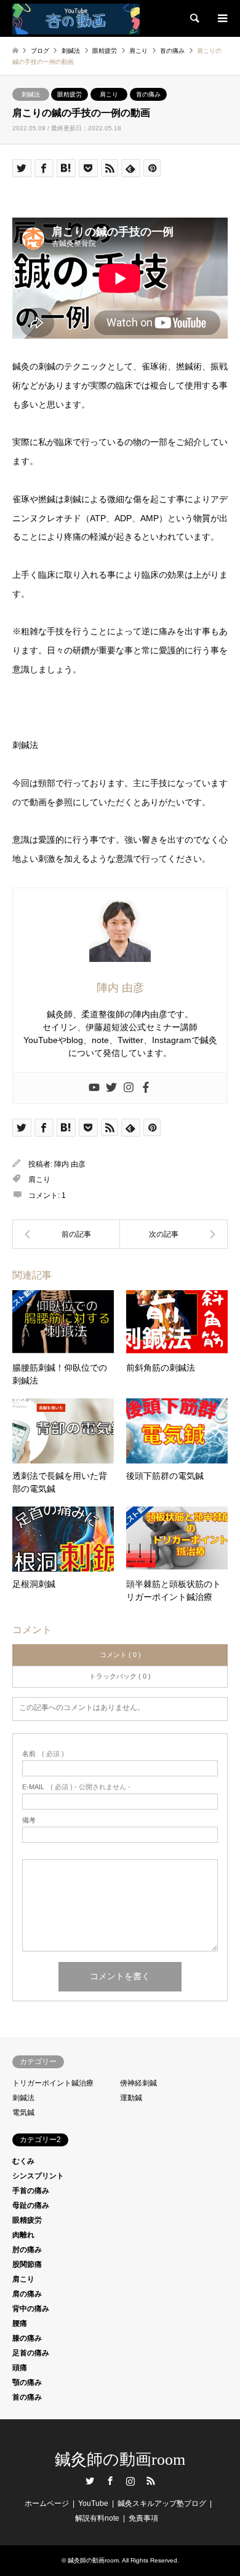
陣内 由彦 (70, 1164)
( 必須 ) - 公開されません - (76, 1787)
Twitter (90, 2481)
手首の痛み (31, 2191)
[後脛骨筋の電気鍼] (66, 1234)
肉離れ (23, 2235)
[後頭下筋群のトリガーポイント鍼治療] (174, 1234)
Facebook (110, 2481)
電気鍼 (23, 2113)
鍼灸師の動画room (120, 2460)
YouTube (93, 2503)
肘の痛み (27, 2250)
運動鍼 (131, 2098)
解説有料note (97, 2518)
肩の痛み (27, 2294)
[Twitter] (111, 1088)
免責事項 (143, 2518)
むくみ (23, 2161)
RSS (151, 2481)
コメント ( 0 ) (120, 1655)
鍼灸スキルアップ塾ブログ (162, 2503)
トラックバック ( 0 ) (120, 1676)
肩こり (109, 94)
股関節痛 (27, 2264)
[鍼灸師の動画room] (76, 18)
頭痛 (20, 2368)
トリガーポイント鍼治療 (53, 2083)
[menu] (222, 18)
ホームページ (47, 2503)
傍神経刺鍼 (138, 2083)
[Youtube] (94, 1088)
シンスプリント (38, 2176)
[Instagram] (129, 1088)
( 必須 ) (43, 1754)
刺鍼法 (31, 94)
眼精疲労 (70, 94)
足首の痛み (31, 2353)
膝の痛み (27, 2338)
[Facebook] (146, 1088)
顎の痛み (27, 2382)
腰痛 (20, 2323)
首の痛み (148, 94)
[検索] (194, 18)
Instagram (130, 2481)
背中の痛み (31, 2309)
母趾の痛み (31, 2205)
